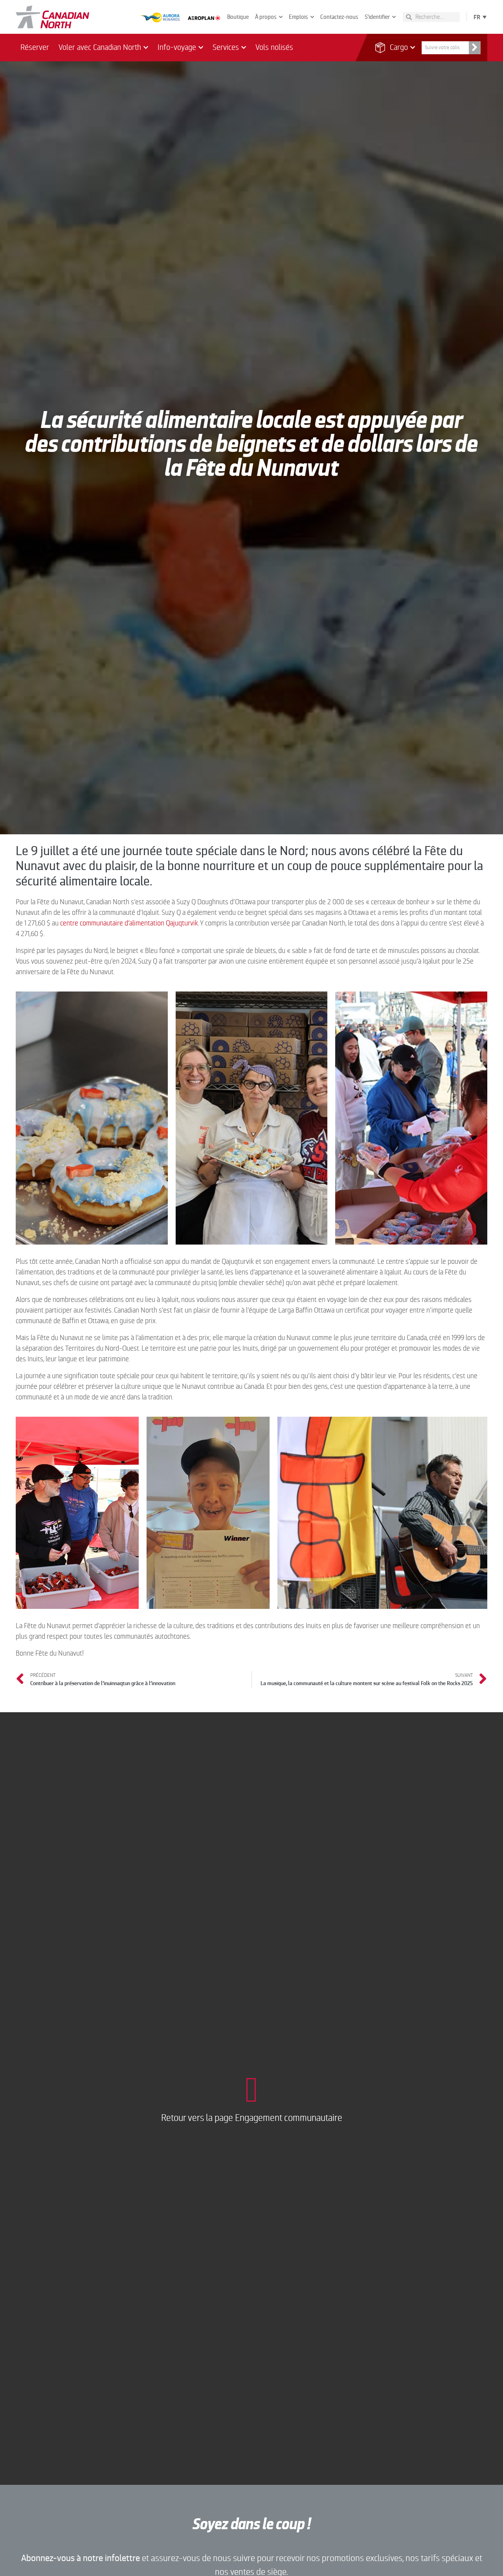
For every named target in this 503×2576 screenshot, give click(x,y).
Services (226, 47)
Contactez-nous (339, 17)
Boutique (238, 17)
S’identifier (377, 17)
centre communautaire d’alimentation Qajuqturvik (129, 923)
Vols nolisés (274, 47)
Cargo (394, 47)
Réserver (35, 47)
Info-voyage (177, 47)
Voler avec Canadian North (100, 47)
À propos (266, 17)
